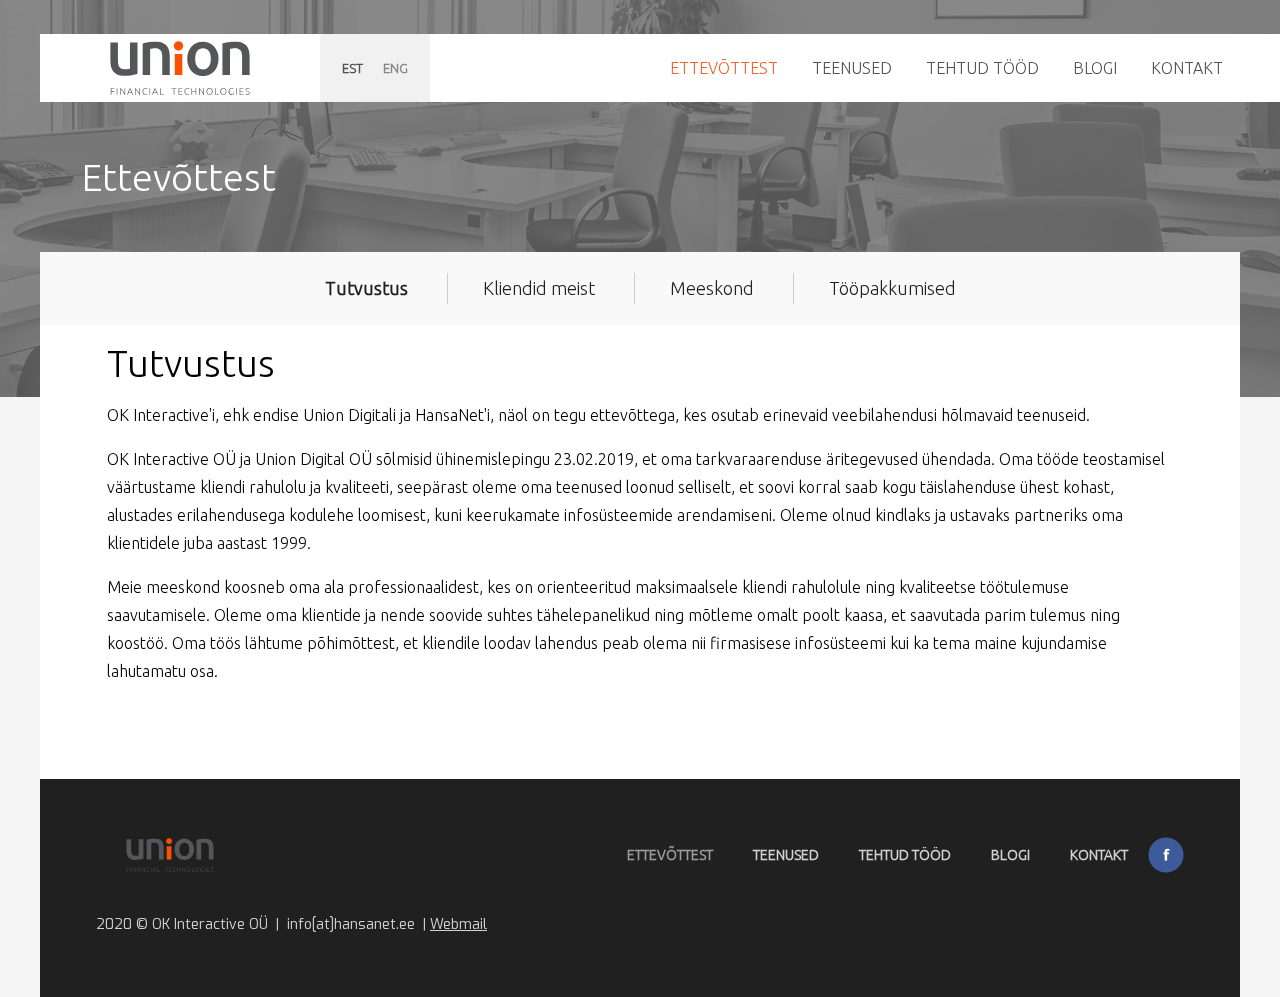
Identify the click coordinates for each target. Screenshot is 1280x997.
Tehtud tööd (982, 68)
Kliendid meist (539, 288)
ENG (395, 68)
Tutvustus (366, 288)
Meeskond (712, 288)
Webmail (458, 924)
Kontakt (1187, 68)
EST (352, 68)
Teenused (852, 68)
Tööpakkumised (892, 288)
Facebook (1166, 855)
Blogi (1095, 68)
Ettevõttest (724, 68)
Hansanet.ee (180, 68)
